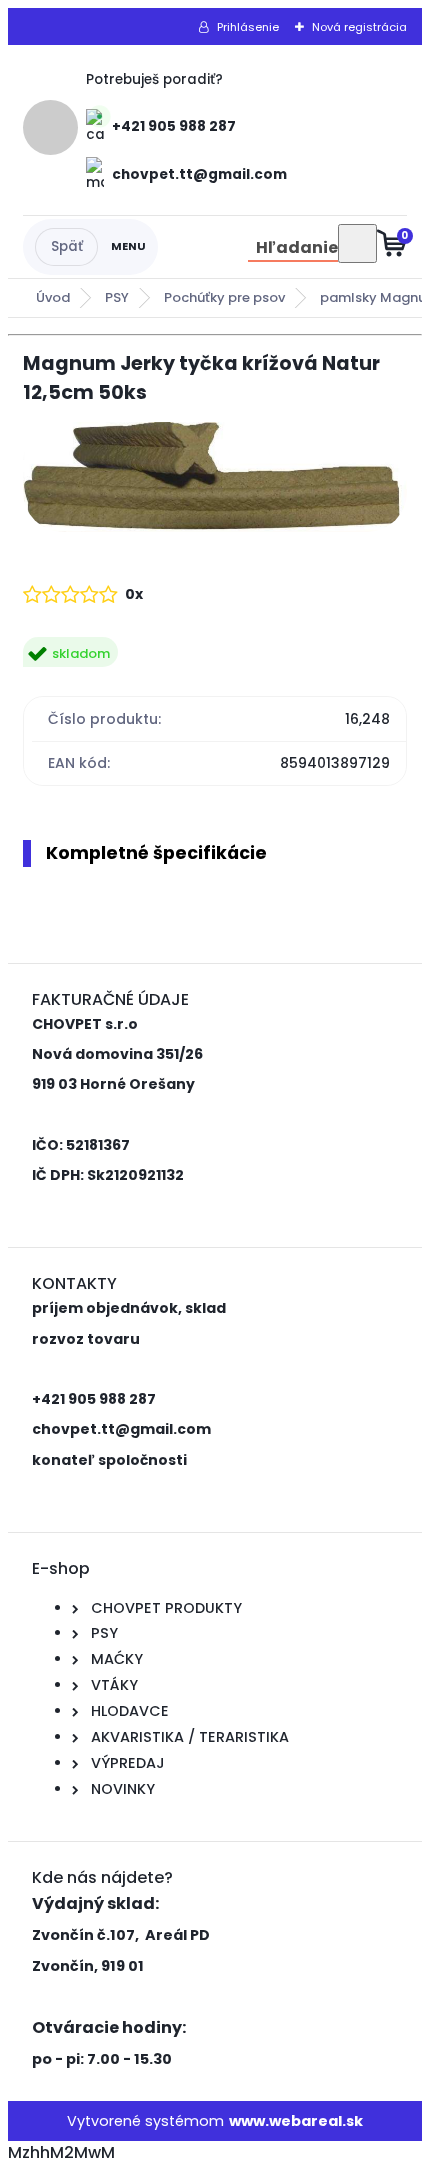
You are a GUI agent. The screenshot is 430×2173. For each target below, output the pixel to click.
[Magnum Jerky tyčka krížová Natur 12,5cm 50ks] (215, 480)
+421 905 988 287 (174, 126)
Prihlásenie (248, 27)
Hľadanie (297, 247)
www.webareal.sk (296, 2121)
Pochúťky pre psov (224, 297)
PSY (117, 297)
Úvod (53, 297)
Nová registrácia (359, 27)
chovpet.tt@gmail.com (199, 174)
